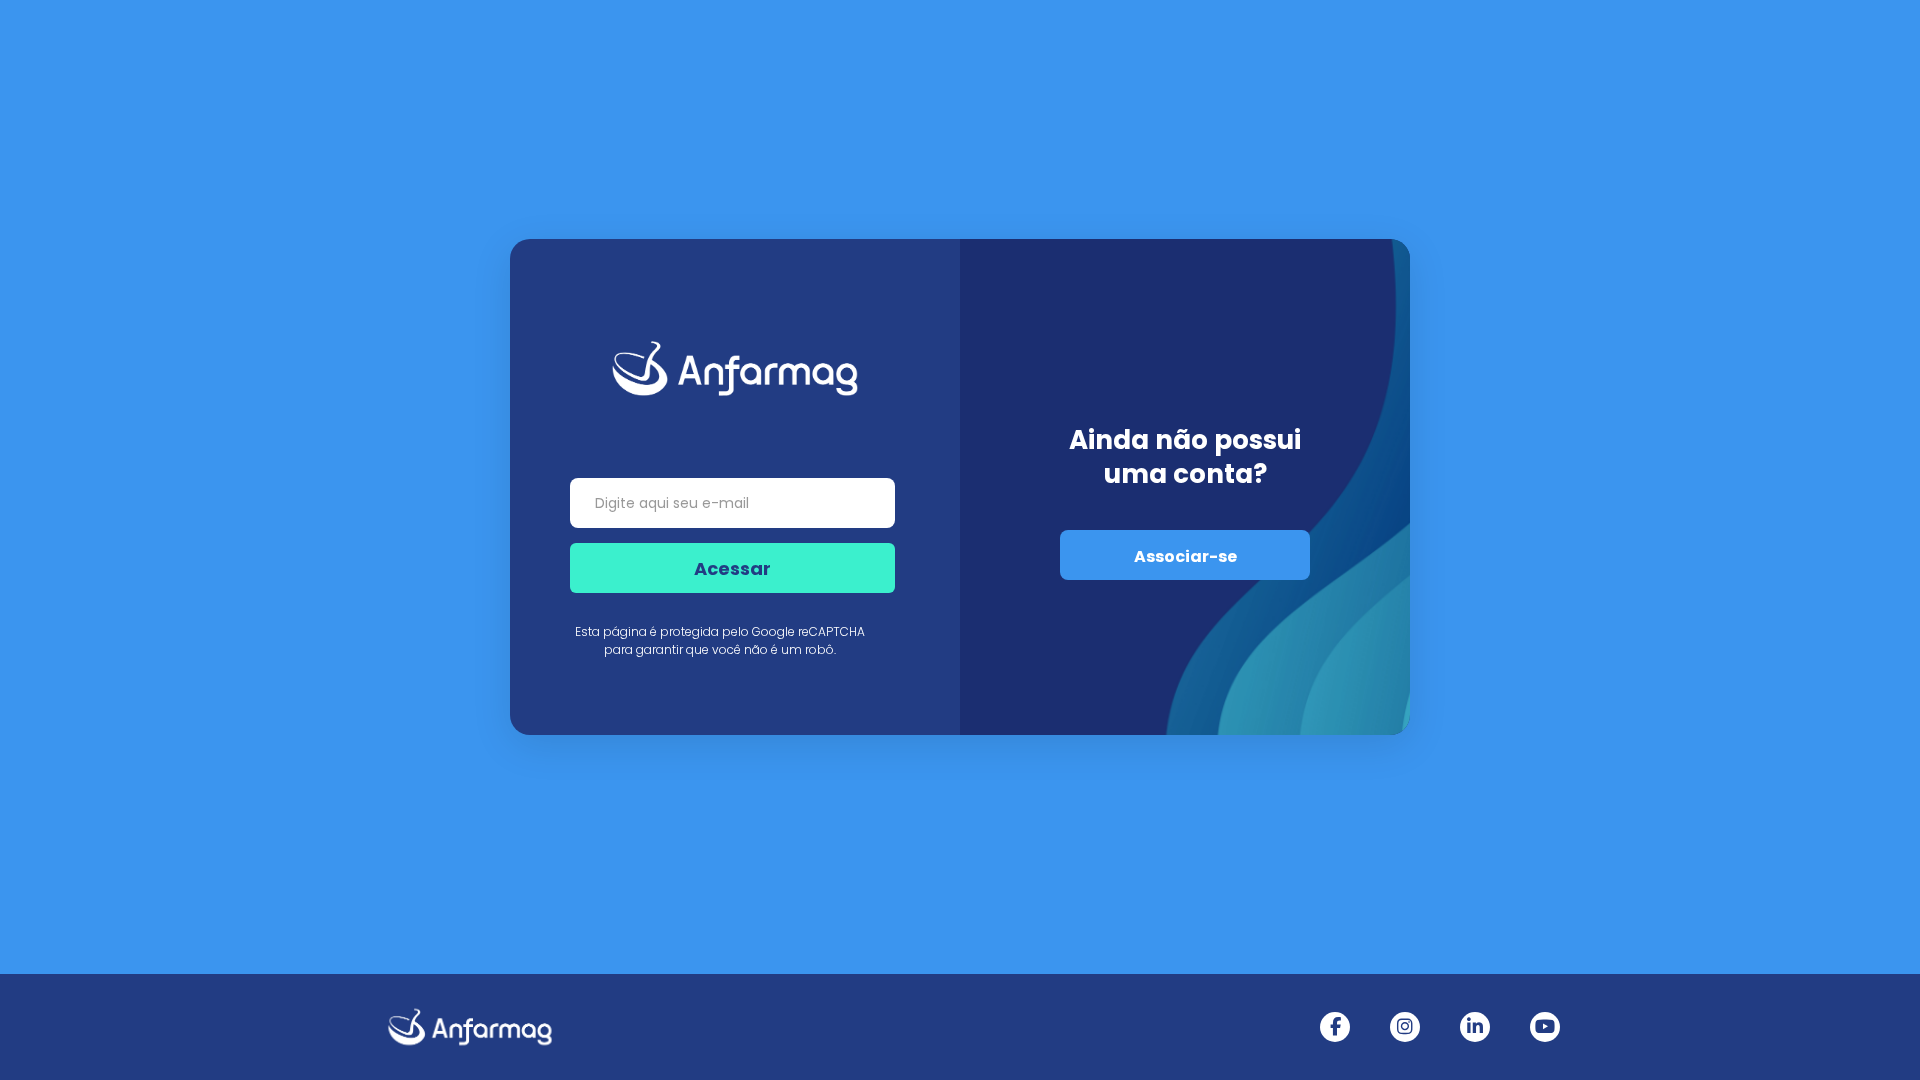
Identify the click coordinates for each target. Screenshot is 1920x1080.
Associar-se (1185, 556)
